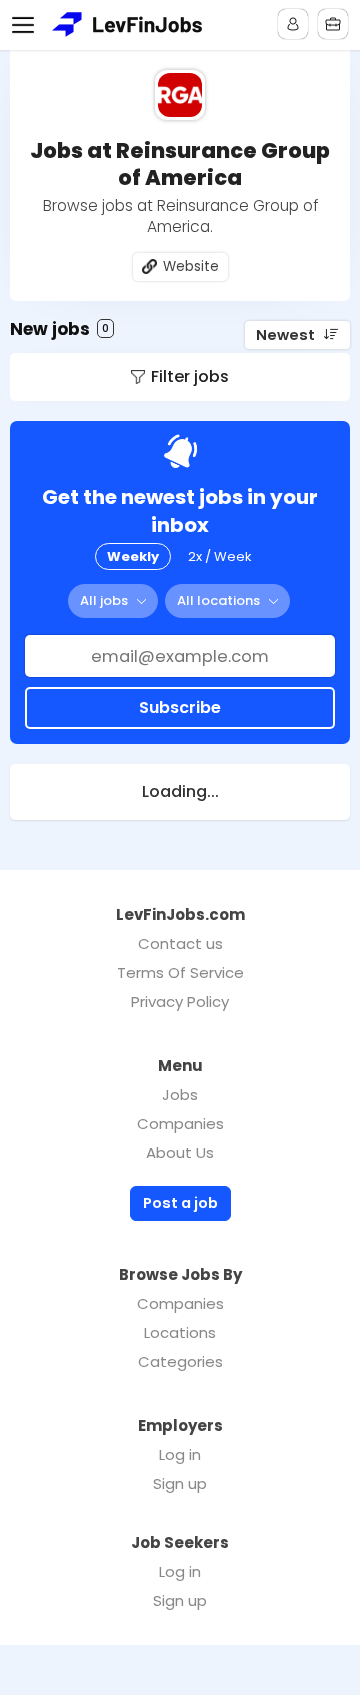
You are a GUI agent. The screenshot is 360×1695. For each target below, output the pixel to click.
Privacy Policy (180, 1001)
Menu (27, 25)
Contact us (180, 943)
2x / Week (220, 556)
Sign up (180, 1483)
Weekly (133, 556)
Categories (180, 1361)
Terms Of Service (180, 972)
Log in (180, 1454)
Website (191, 266)
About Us (180, 1152)
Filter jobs (190, 376)
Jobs (180, 1094)
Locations (180, 1332)
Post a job (180, 1203)
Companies (180, 1123)
